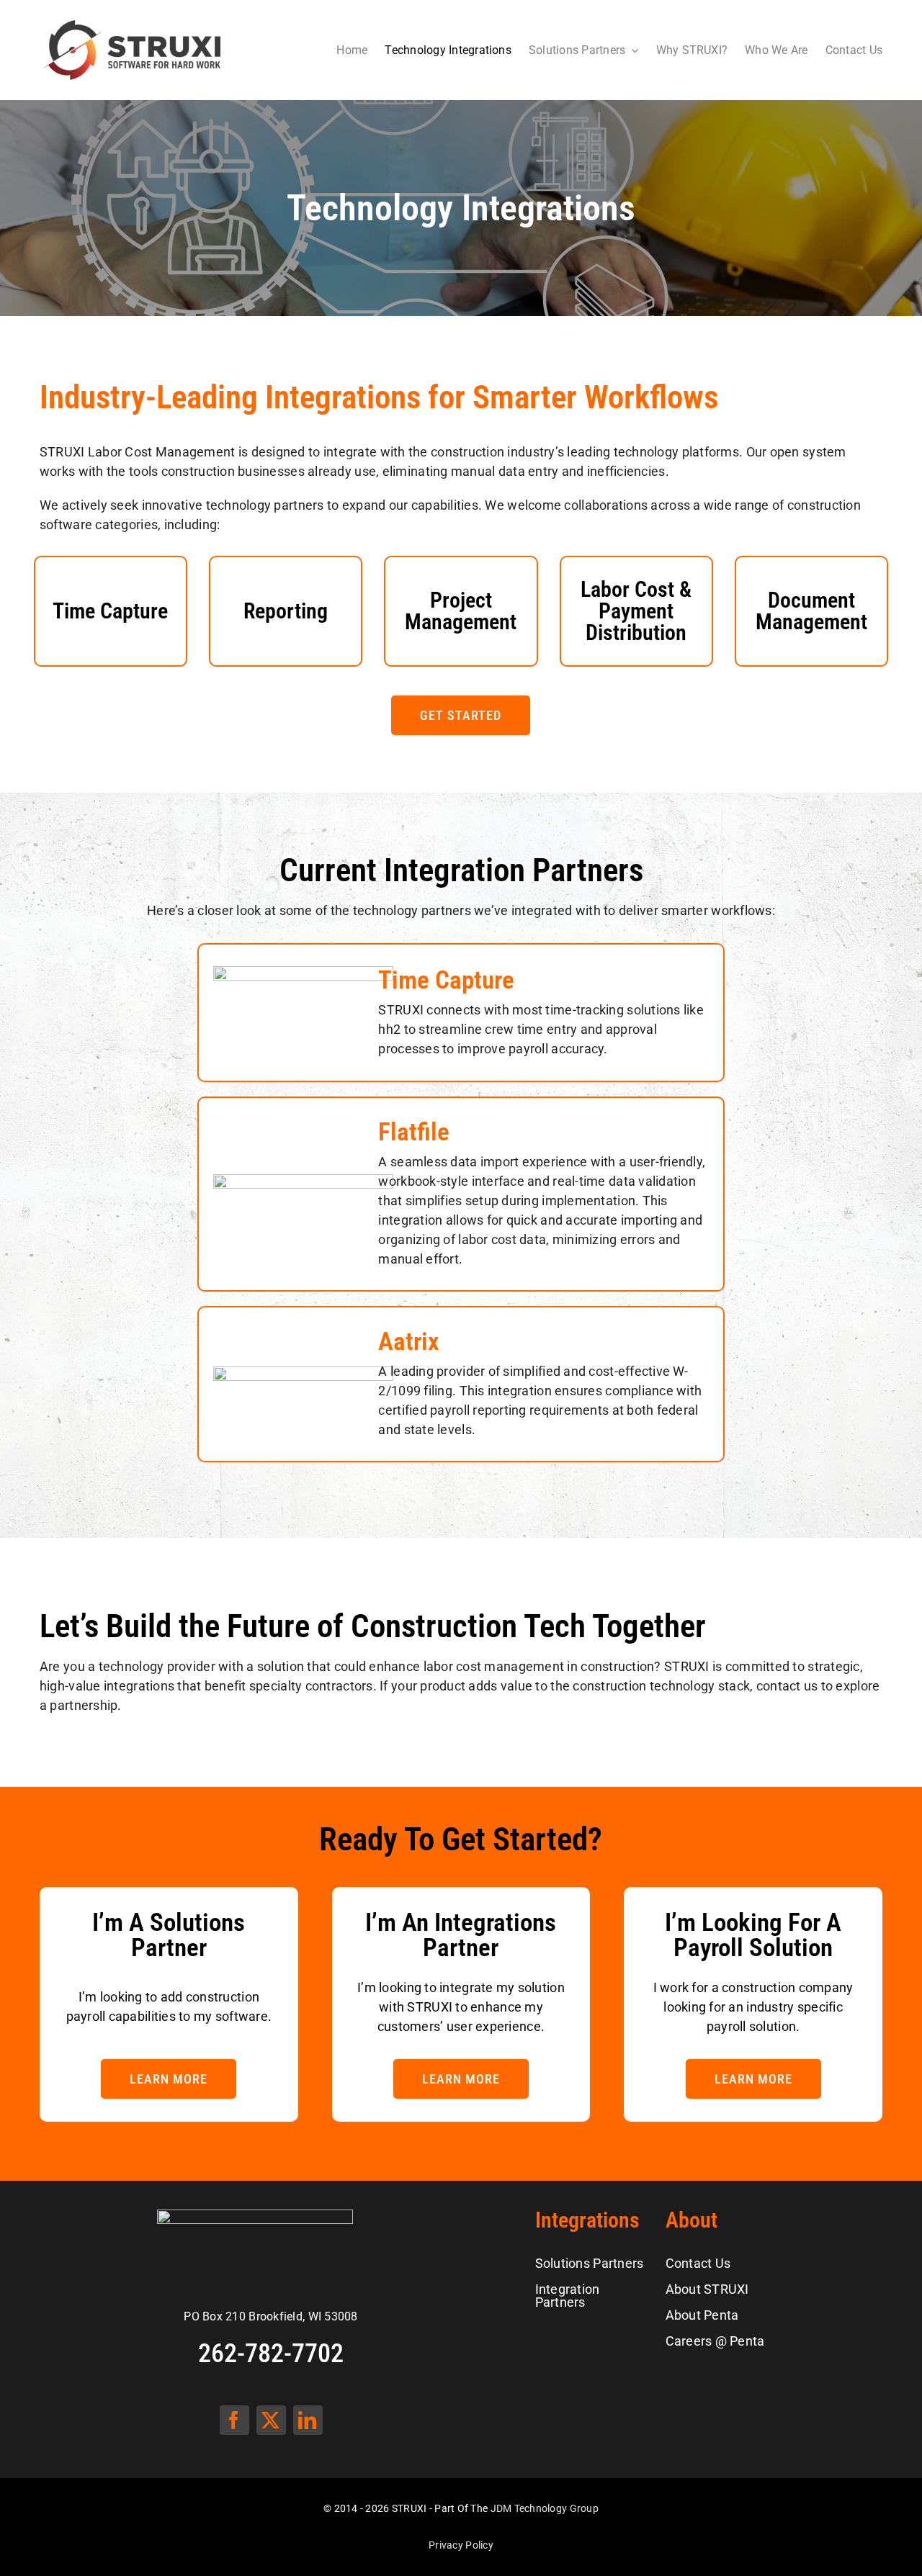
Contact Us (698, 2263)
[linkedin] (308, 2420)
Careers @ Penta (715, 2341)
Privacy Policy (461, 2545)
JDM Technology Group (545, 2508)
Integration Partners (568, 2296)
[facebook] (234, 2420)
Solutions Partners (590, 2263)
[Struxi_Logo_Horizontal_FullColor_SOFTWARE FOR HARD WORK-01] (132, 23)
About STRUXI (707, 2289)
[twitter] (271, 2420)
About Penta (702, 2315)
